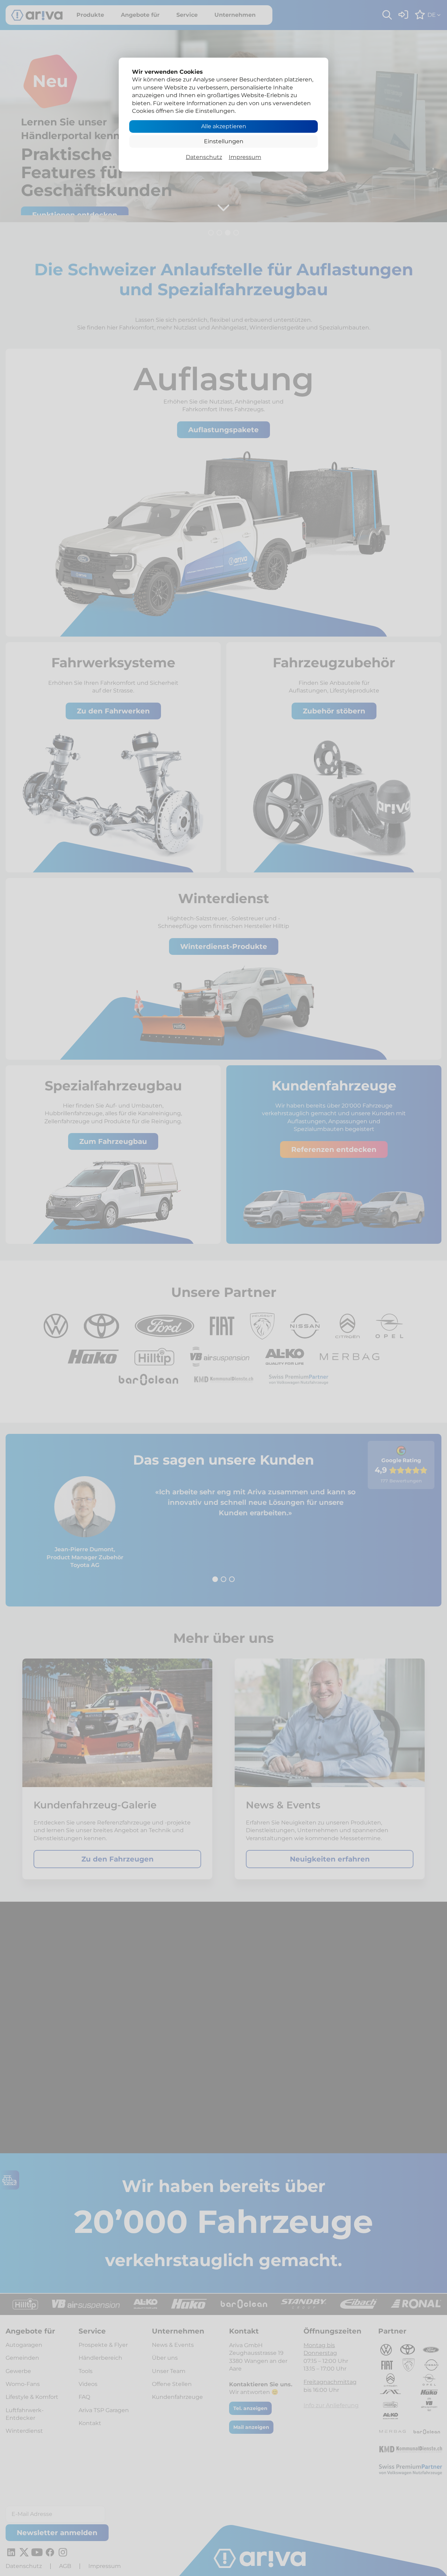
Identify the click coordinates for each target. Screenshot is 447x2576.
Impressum (245, 157)
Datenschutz (204, 157)
